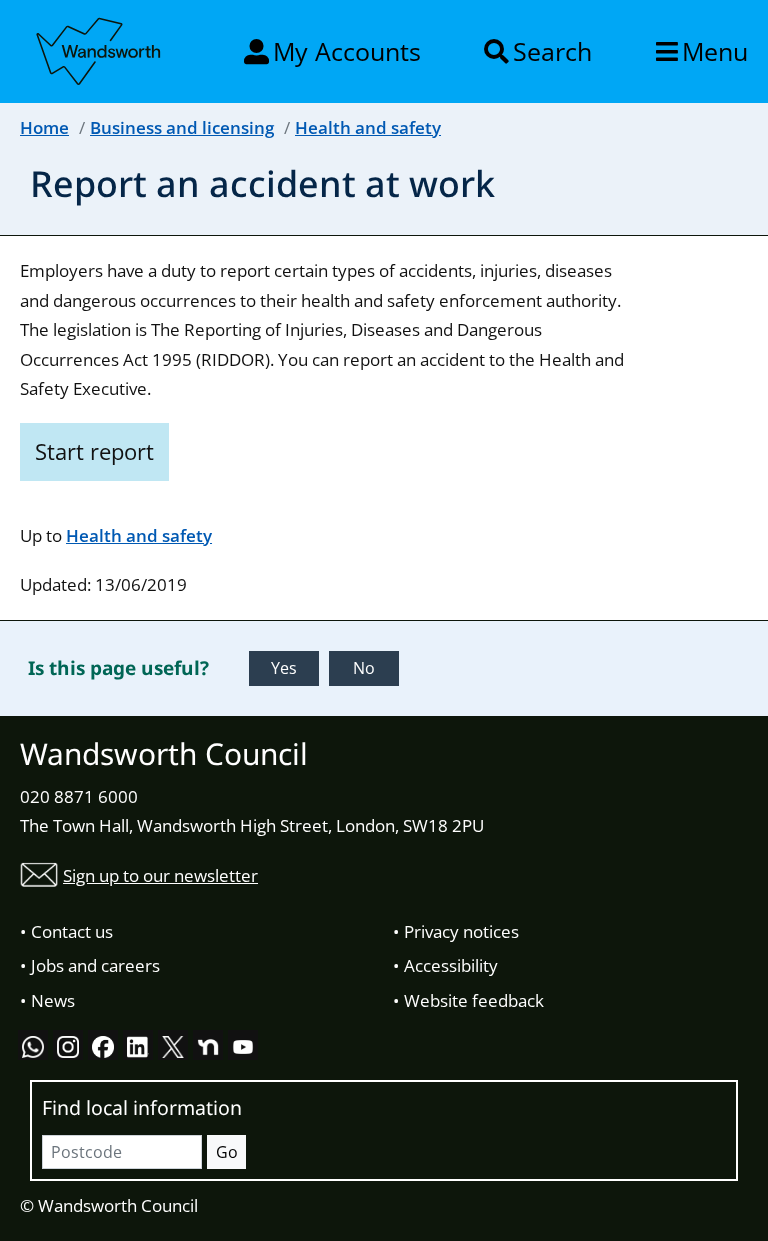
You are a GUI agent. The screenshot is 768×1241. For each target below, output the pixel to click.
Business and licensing (182, 127)
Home (44, 127)
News (53, 1000)
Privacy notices (461, 931)
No (364, 668)
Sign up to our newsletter (160, 875)
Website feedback (474, 1000)
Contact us (72, 931)
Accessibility (451, 965)
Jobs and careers (95, 965)
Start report (94, 451)
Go (227, 1152)
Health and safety (368, 127)
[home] (100, 48)
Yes (284, 668)
